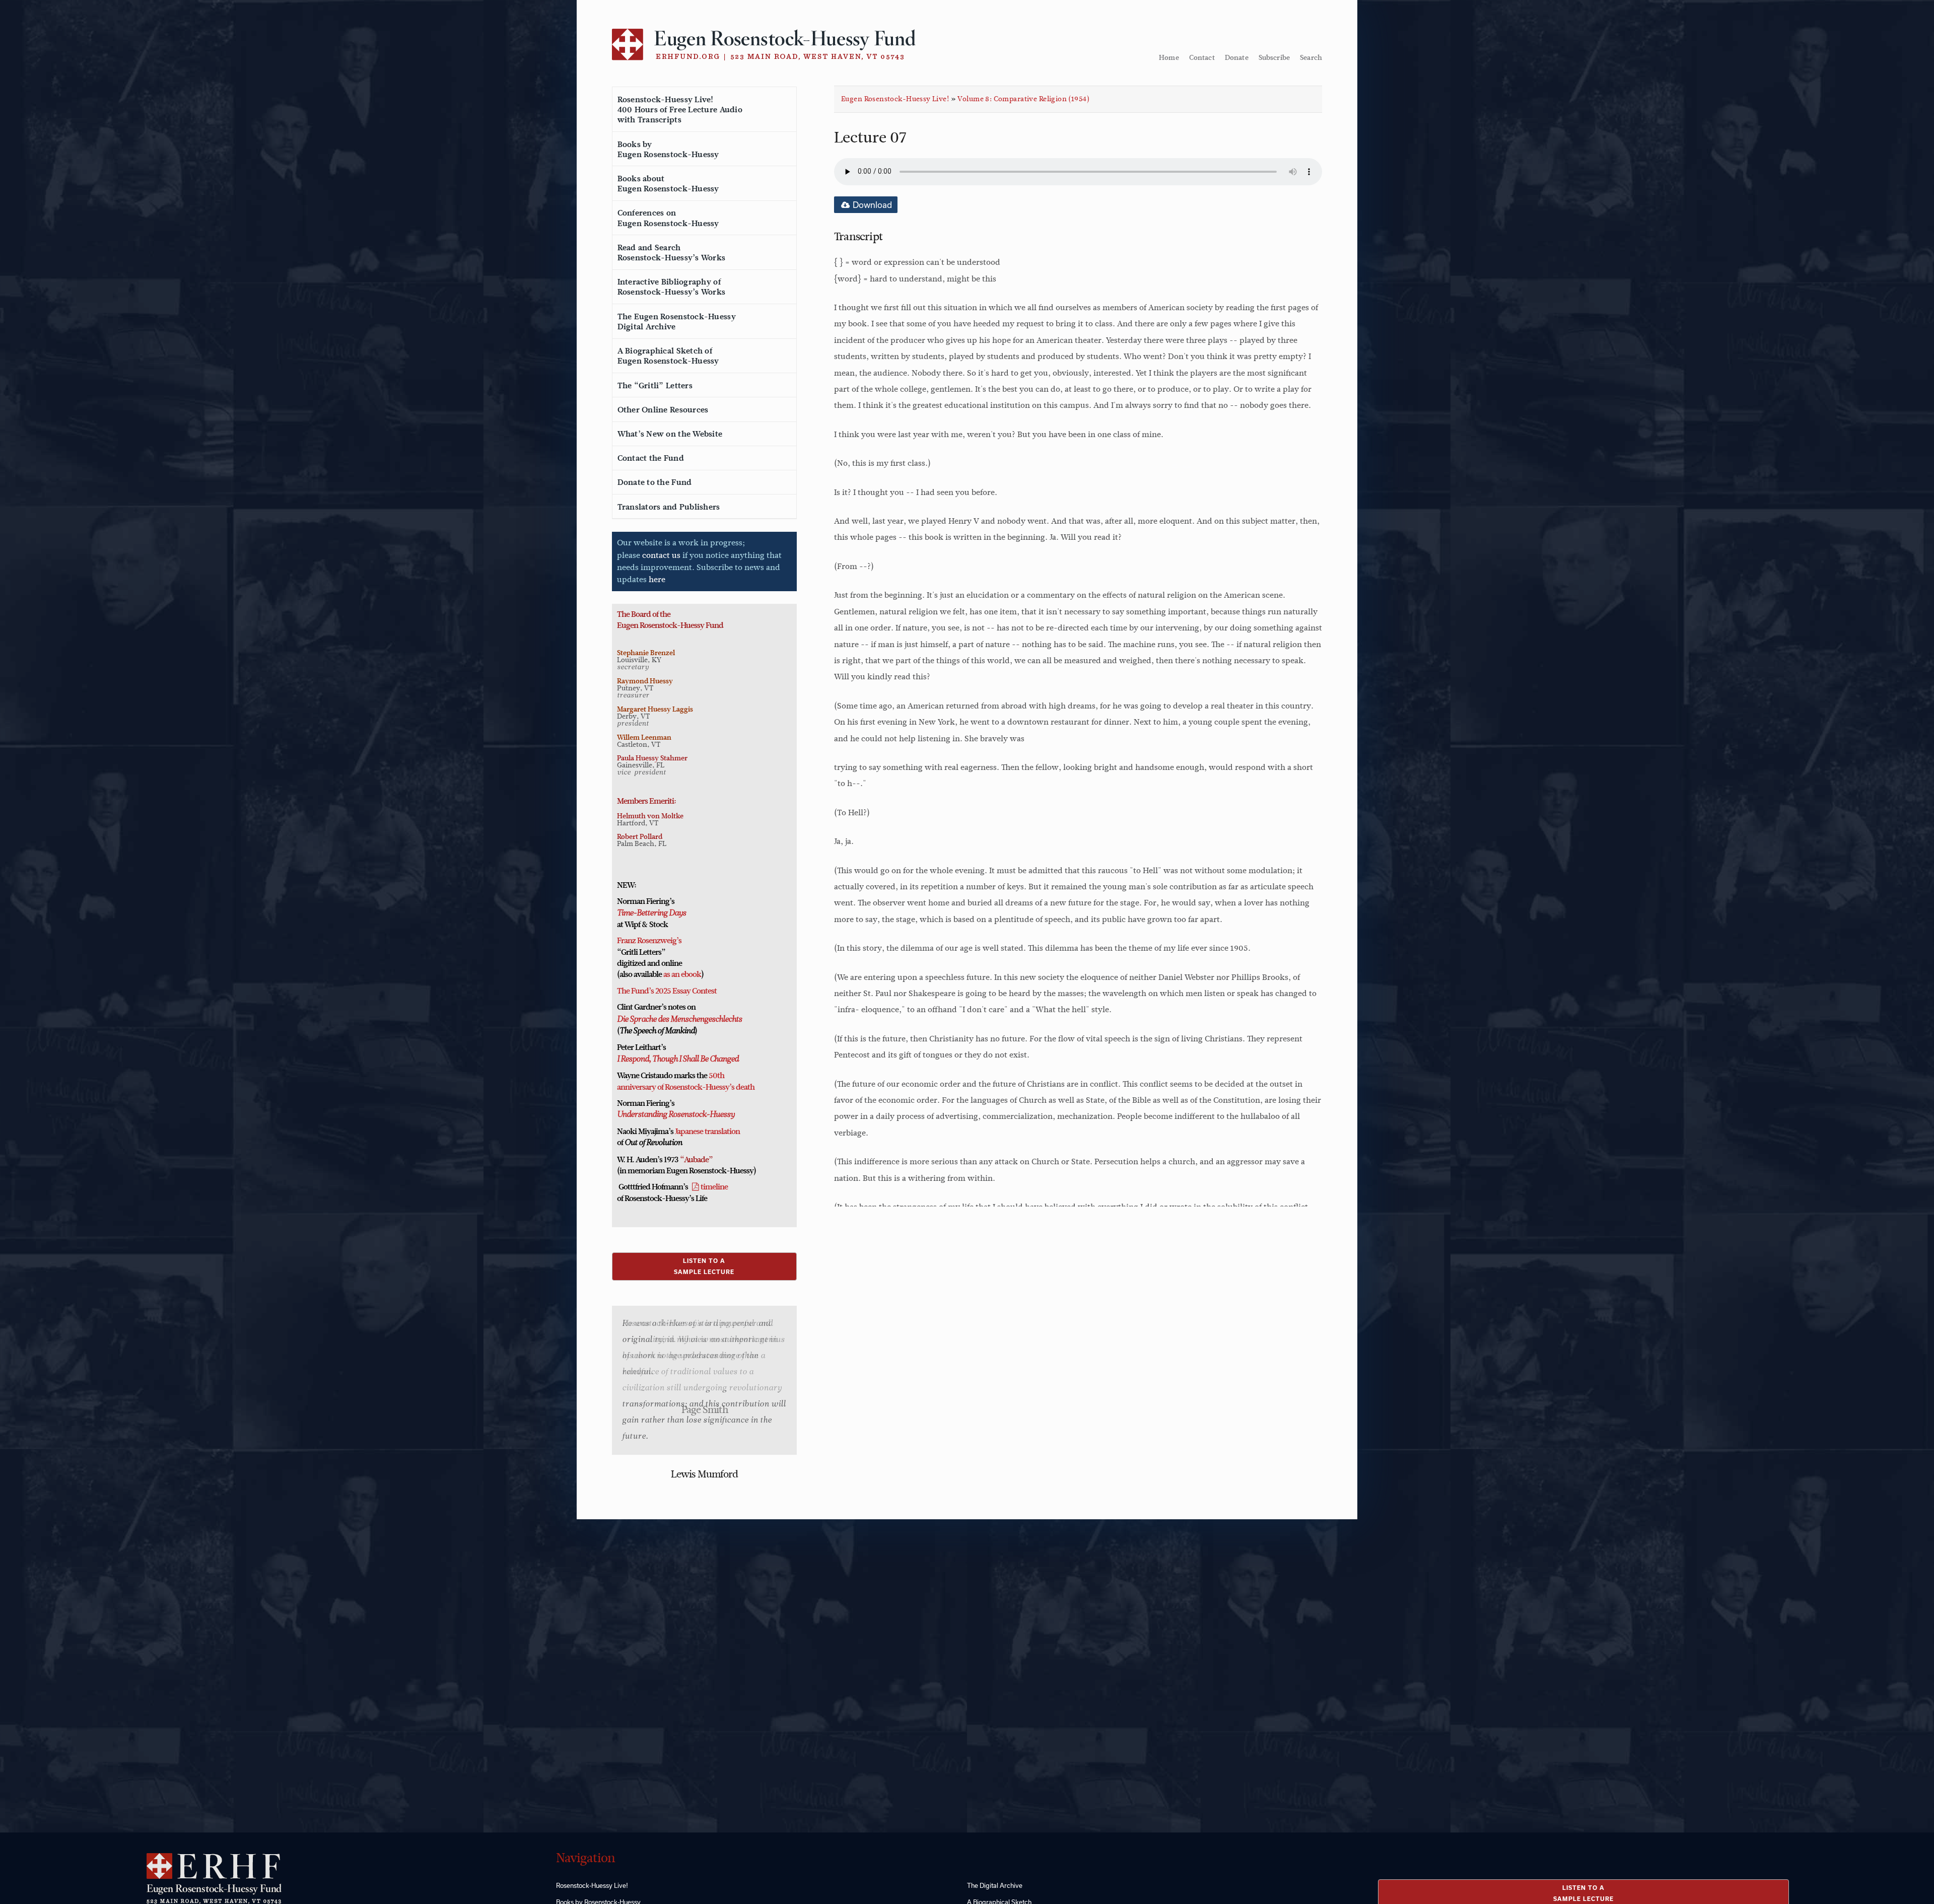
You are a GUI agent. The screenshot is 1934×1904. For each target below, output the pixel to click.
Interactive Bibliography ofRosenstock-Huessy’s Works (672, 287)
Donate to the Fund (655, 482)
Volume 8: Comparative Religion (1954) (1023, 99)
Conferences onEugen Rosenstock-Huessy (668, 218)
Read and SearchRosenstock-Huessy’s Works (672, 253)
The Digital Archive (995, 1885)
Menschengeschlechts (705, 1020)
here (657, 579)
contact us (661, 555)
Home (1169, 57)
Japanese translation (707, 1132)
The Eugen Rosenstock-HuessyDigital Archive (677, 322)
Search (1311, 57)
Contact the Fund (651, 458)
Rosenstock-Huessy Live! (592, 1885)
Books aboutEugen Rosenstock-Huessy (668, 184)
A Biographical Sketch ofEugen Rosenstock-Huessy (668, 356)
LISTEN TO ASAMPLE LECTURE (704, 1266)
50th (716, 1076)
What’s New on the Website (670, 434)
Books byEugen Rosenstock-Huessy (668, 150)
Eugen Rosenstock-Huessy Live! (895, 99)
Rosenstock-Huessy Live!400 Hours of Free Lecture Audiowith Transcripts (680, 110)
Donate (1237, 57)
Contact (1202, 57)
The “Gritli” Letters (655, 386)
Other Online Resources (663, 410)
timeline (714, 1187)
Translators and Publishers (669, 507)
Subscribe (1274, 57)
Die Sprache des (643, 1020)
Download (871, 205)
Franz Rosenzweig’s (649, 941)
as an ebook (682, 974)
